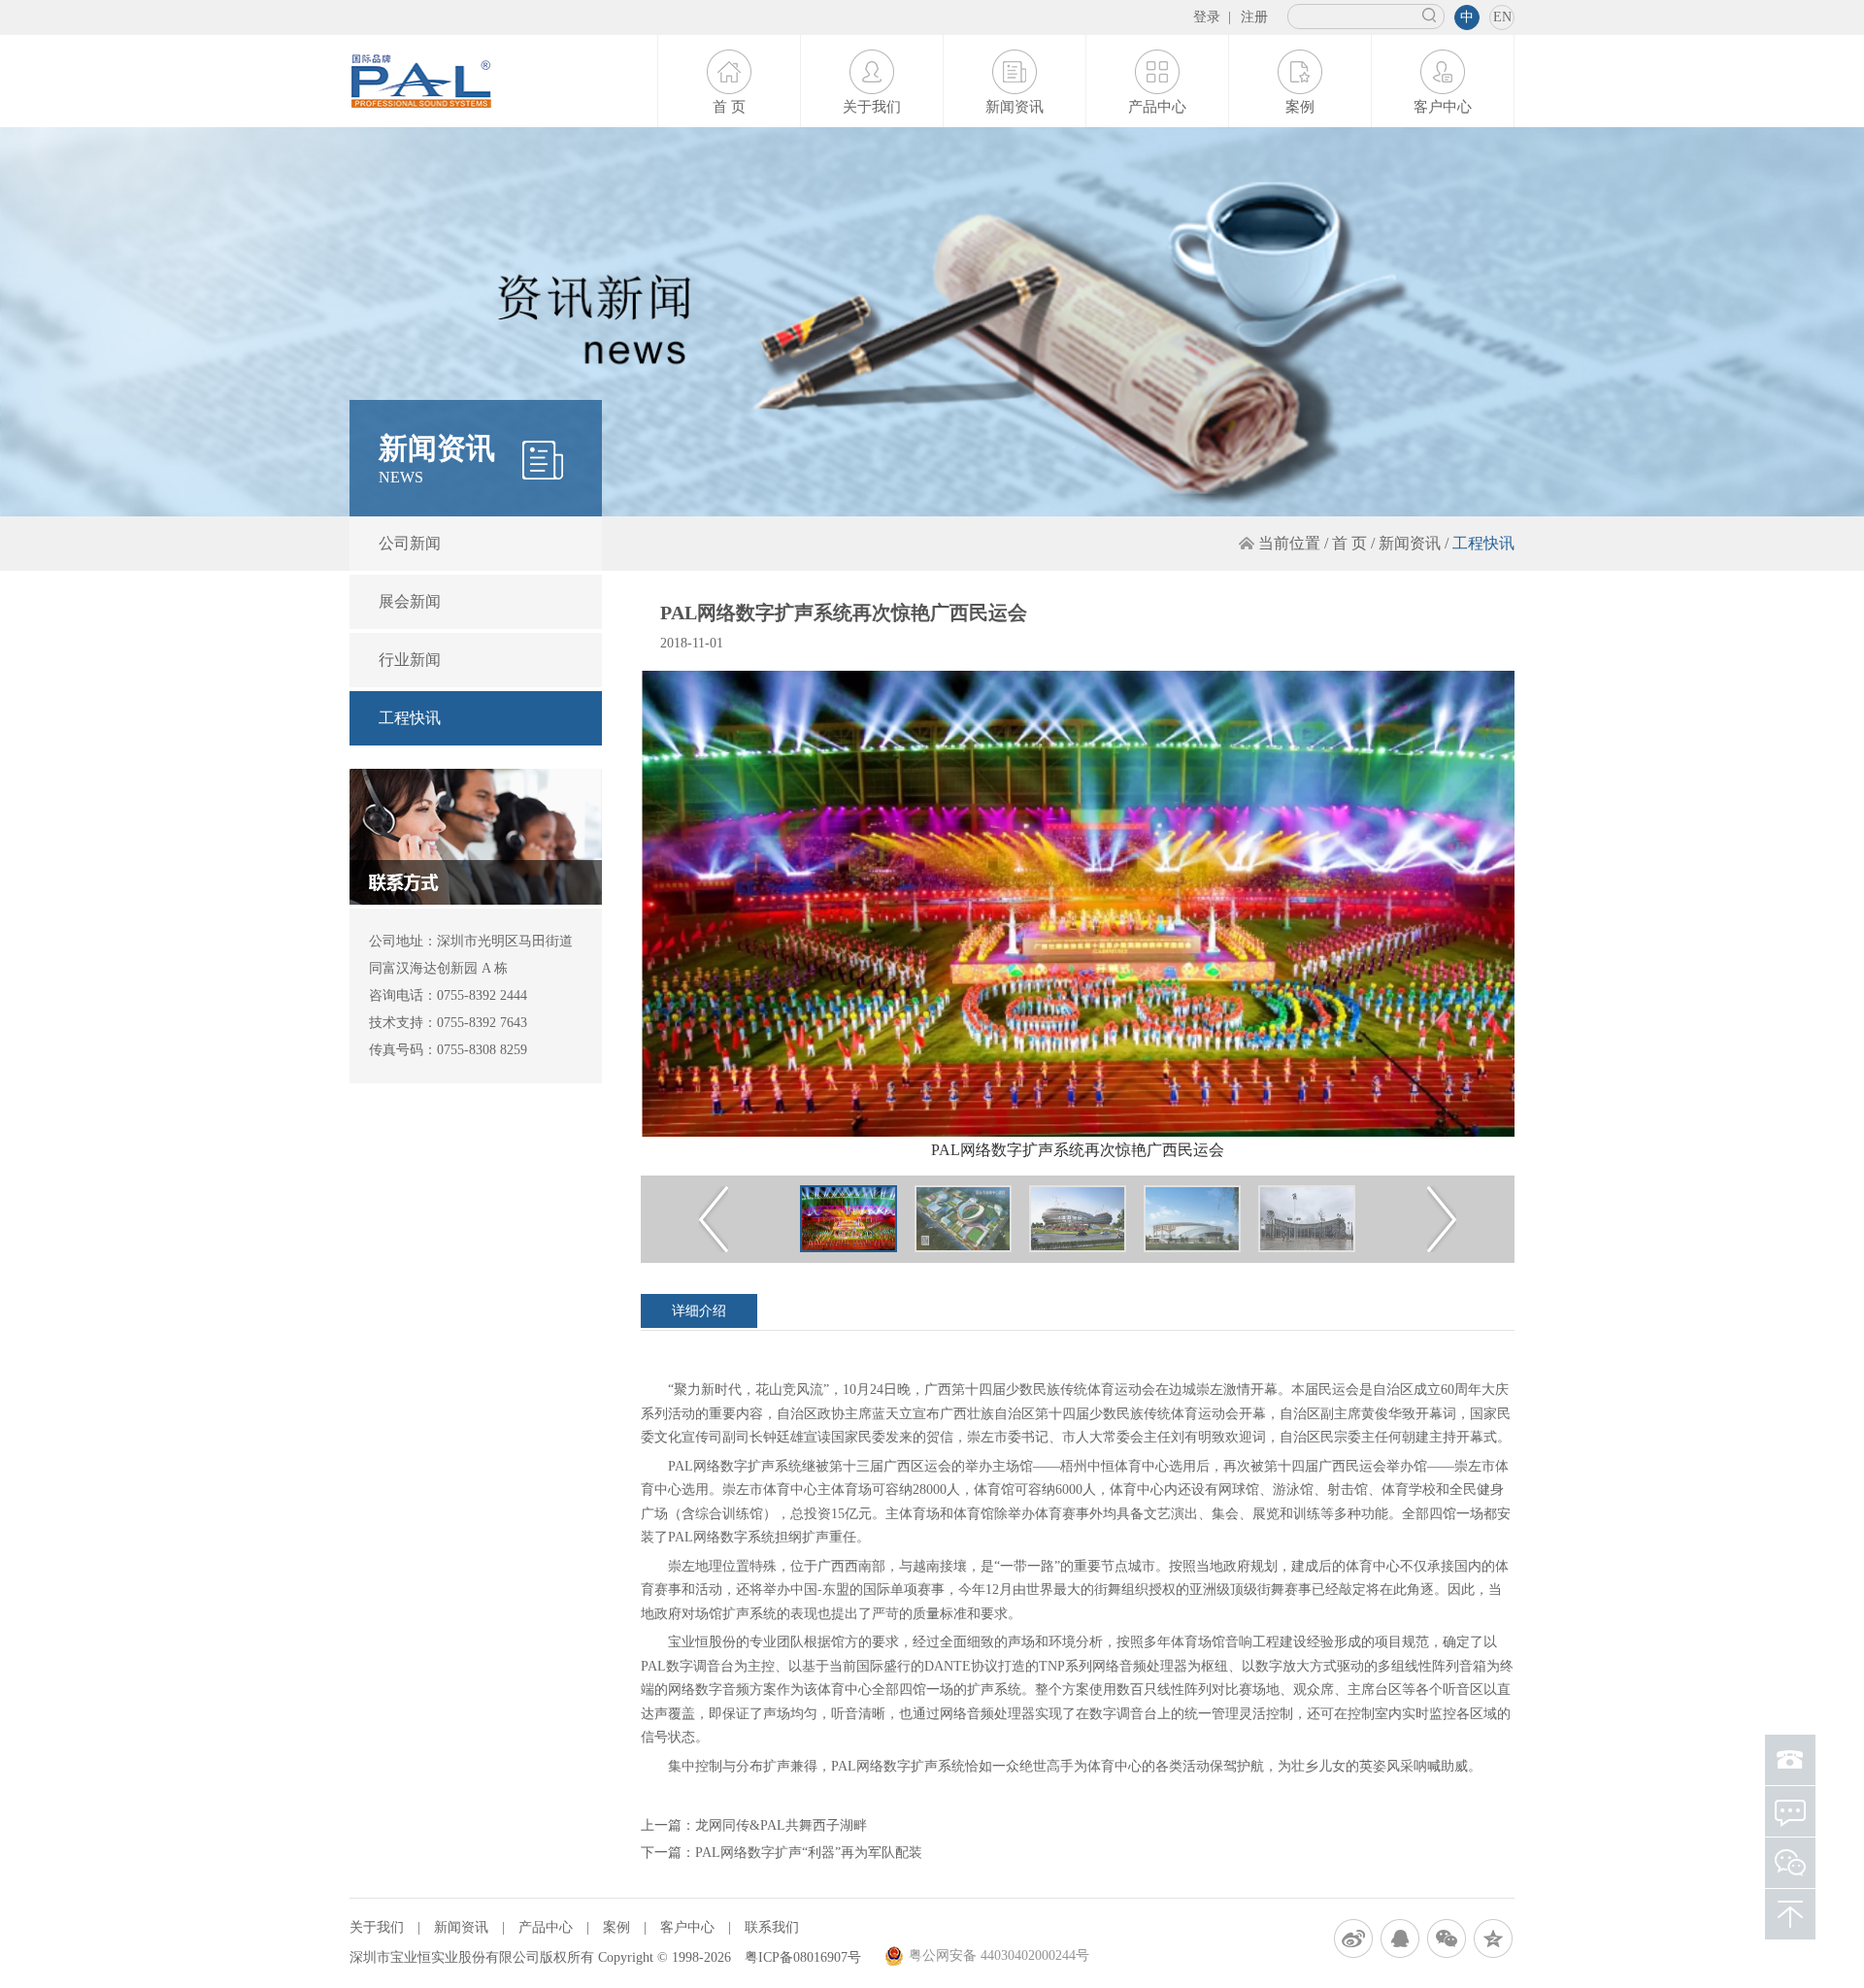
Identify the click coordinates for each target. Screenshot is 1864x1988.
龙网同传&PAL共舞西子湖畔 (781, 1825)
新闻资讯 (1015, 107)
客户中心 (1443, 107)
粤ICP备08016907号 (803, 1957)
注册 (1254, 17)
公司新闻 (410, 543)
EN (1502, 17)
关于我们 (872, 107)
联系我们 (772, 1927)
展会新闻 (410, 601)
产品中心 (1157, 107)
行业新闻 (410, 660)
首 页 (729, 107)
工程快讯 (410, 718)
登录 (1207, 17)
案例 (1300, 107)
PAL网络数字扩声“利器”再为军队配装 (809, 1853)
